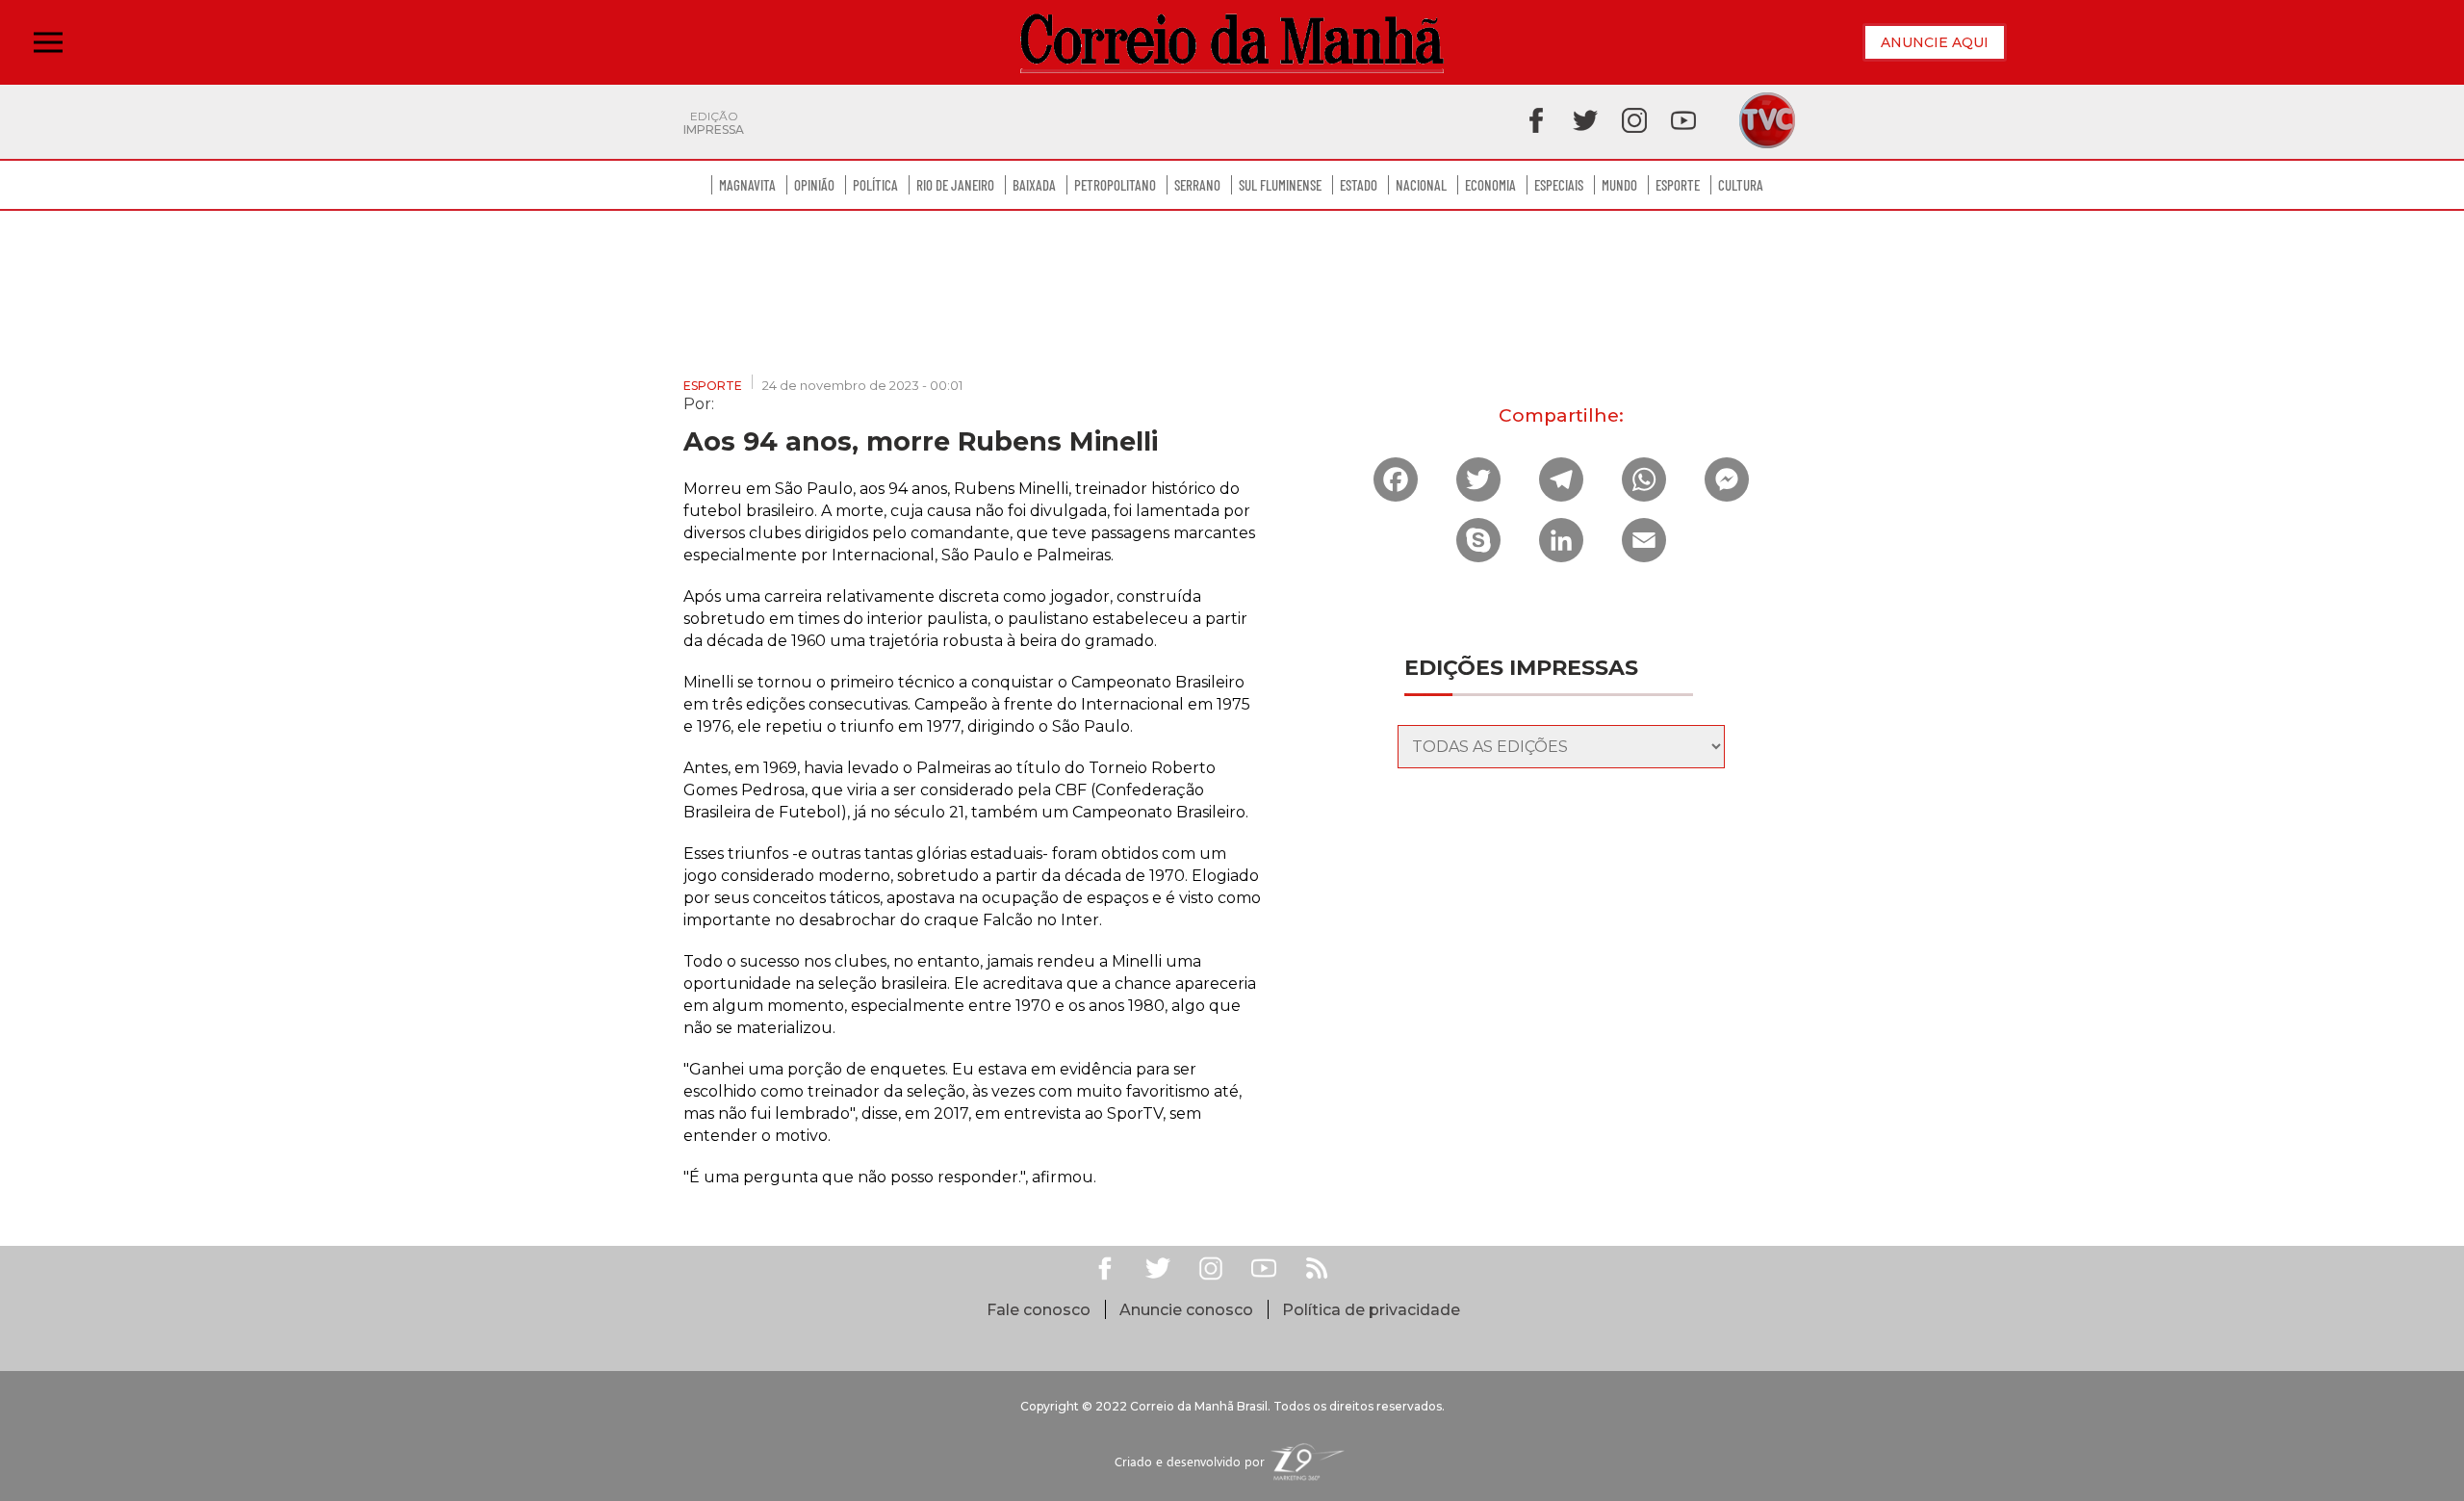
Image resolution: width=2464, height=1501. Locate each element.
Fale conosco (1039, 1310)
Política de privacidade (1371, 1310)
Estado (1359, 185)
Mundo (1619, 185)
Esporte (1678, 185)
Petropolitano (1115, 185)
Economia (1490, 185)
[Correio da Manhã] (1232, 43)
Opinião (814, 185)
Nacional (1421, 185)
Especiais (1559, 185)
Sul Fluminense (1280, 185)
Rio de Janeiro (955, 185)
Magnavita (747, 185)
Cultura (1741, 185)
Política (875, 185)
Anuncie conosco (1186, 1310)
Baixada (1034, 185)
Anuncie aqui (1935, 42)
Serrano (1197, 185)
